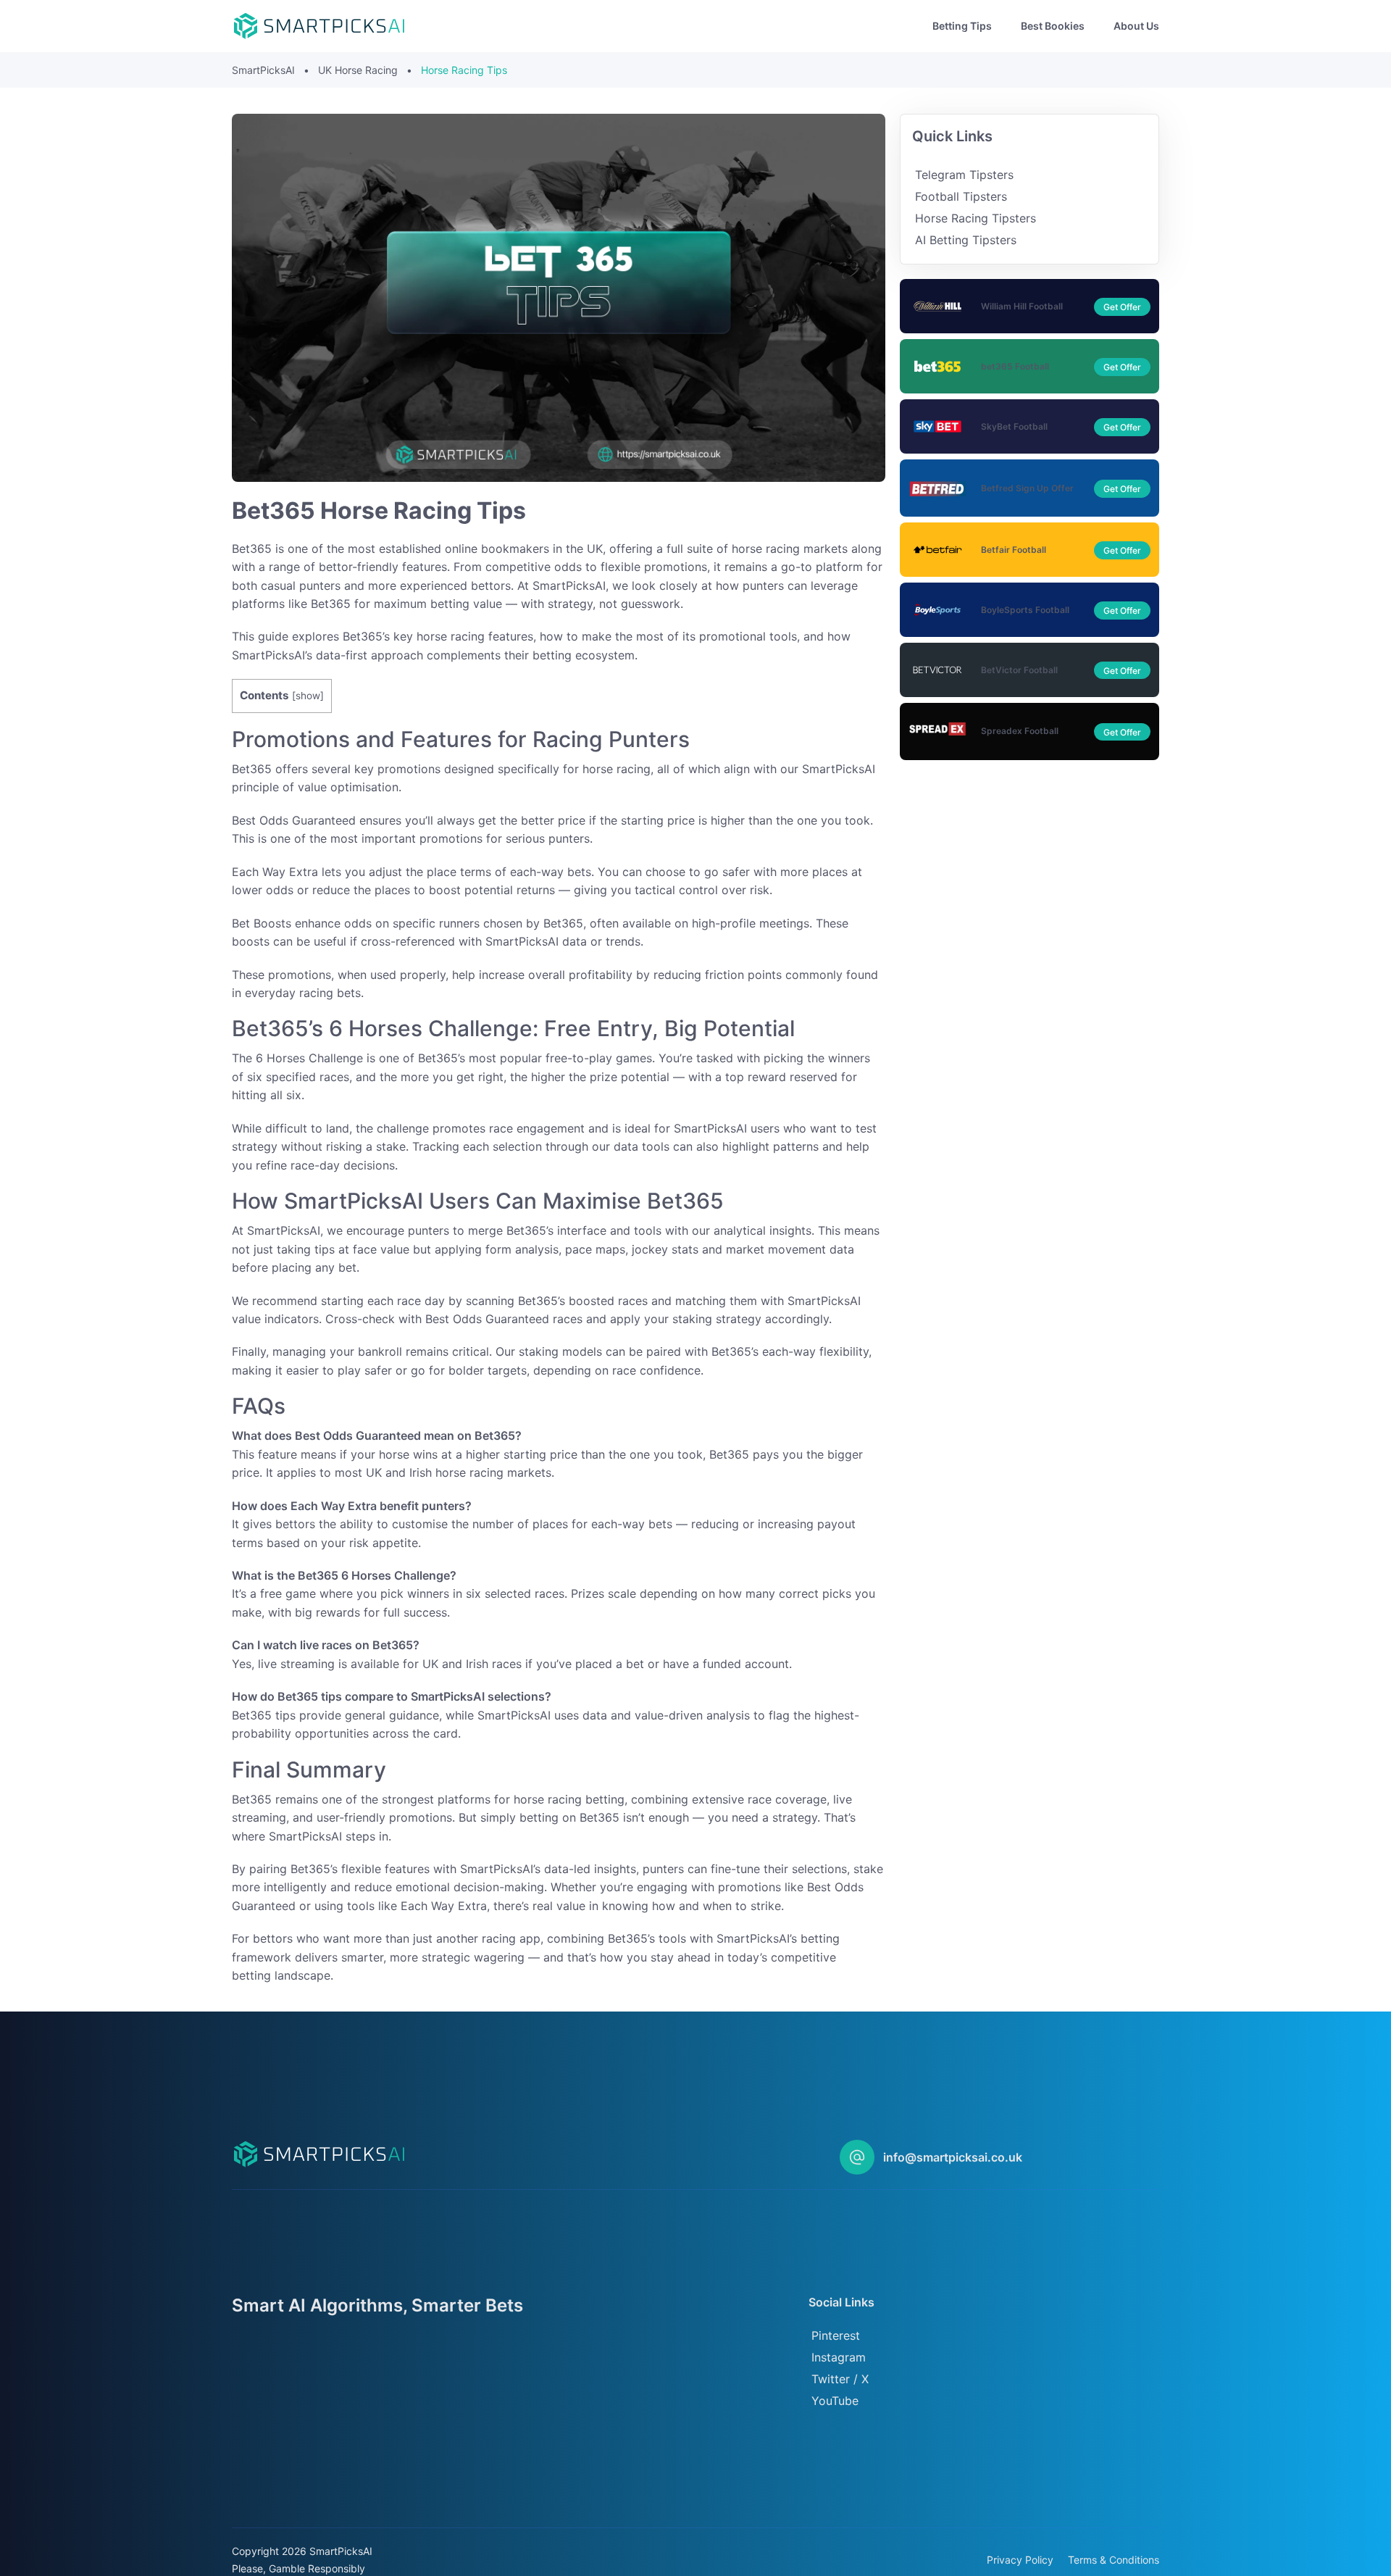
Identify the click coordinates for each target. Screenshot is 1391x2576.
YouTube (835, 2401)
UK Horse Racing (358, 70)
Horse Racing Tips (464, 70)
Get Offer (1122, 307)
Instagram (839, 2357)
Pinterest (836, 2335)
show (308, 696)
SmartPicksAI (263, 70)
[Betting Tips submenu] (1003, 26)
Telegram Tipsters (964, 175)
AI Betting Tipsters (966, 240)
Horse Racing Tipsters (976, 218)
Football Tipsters (961, 196)
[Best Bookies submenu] (1096, 26)
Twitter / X (840, 2379)
